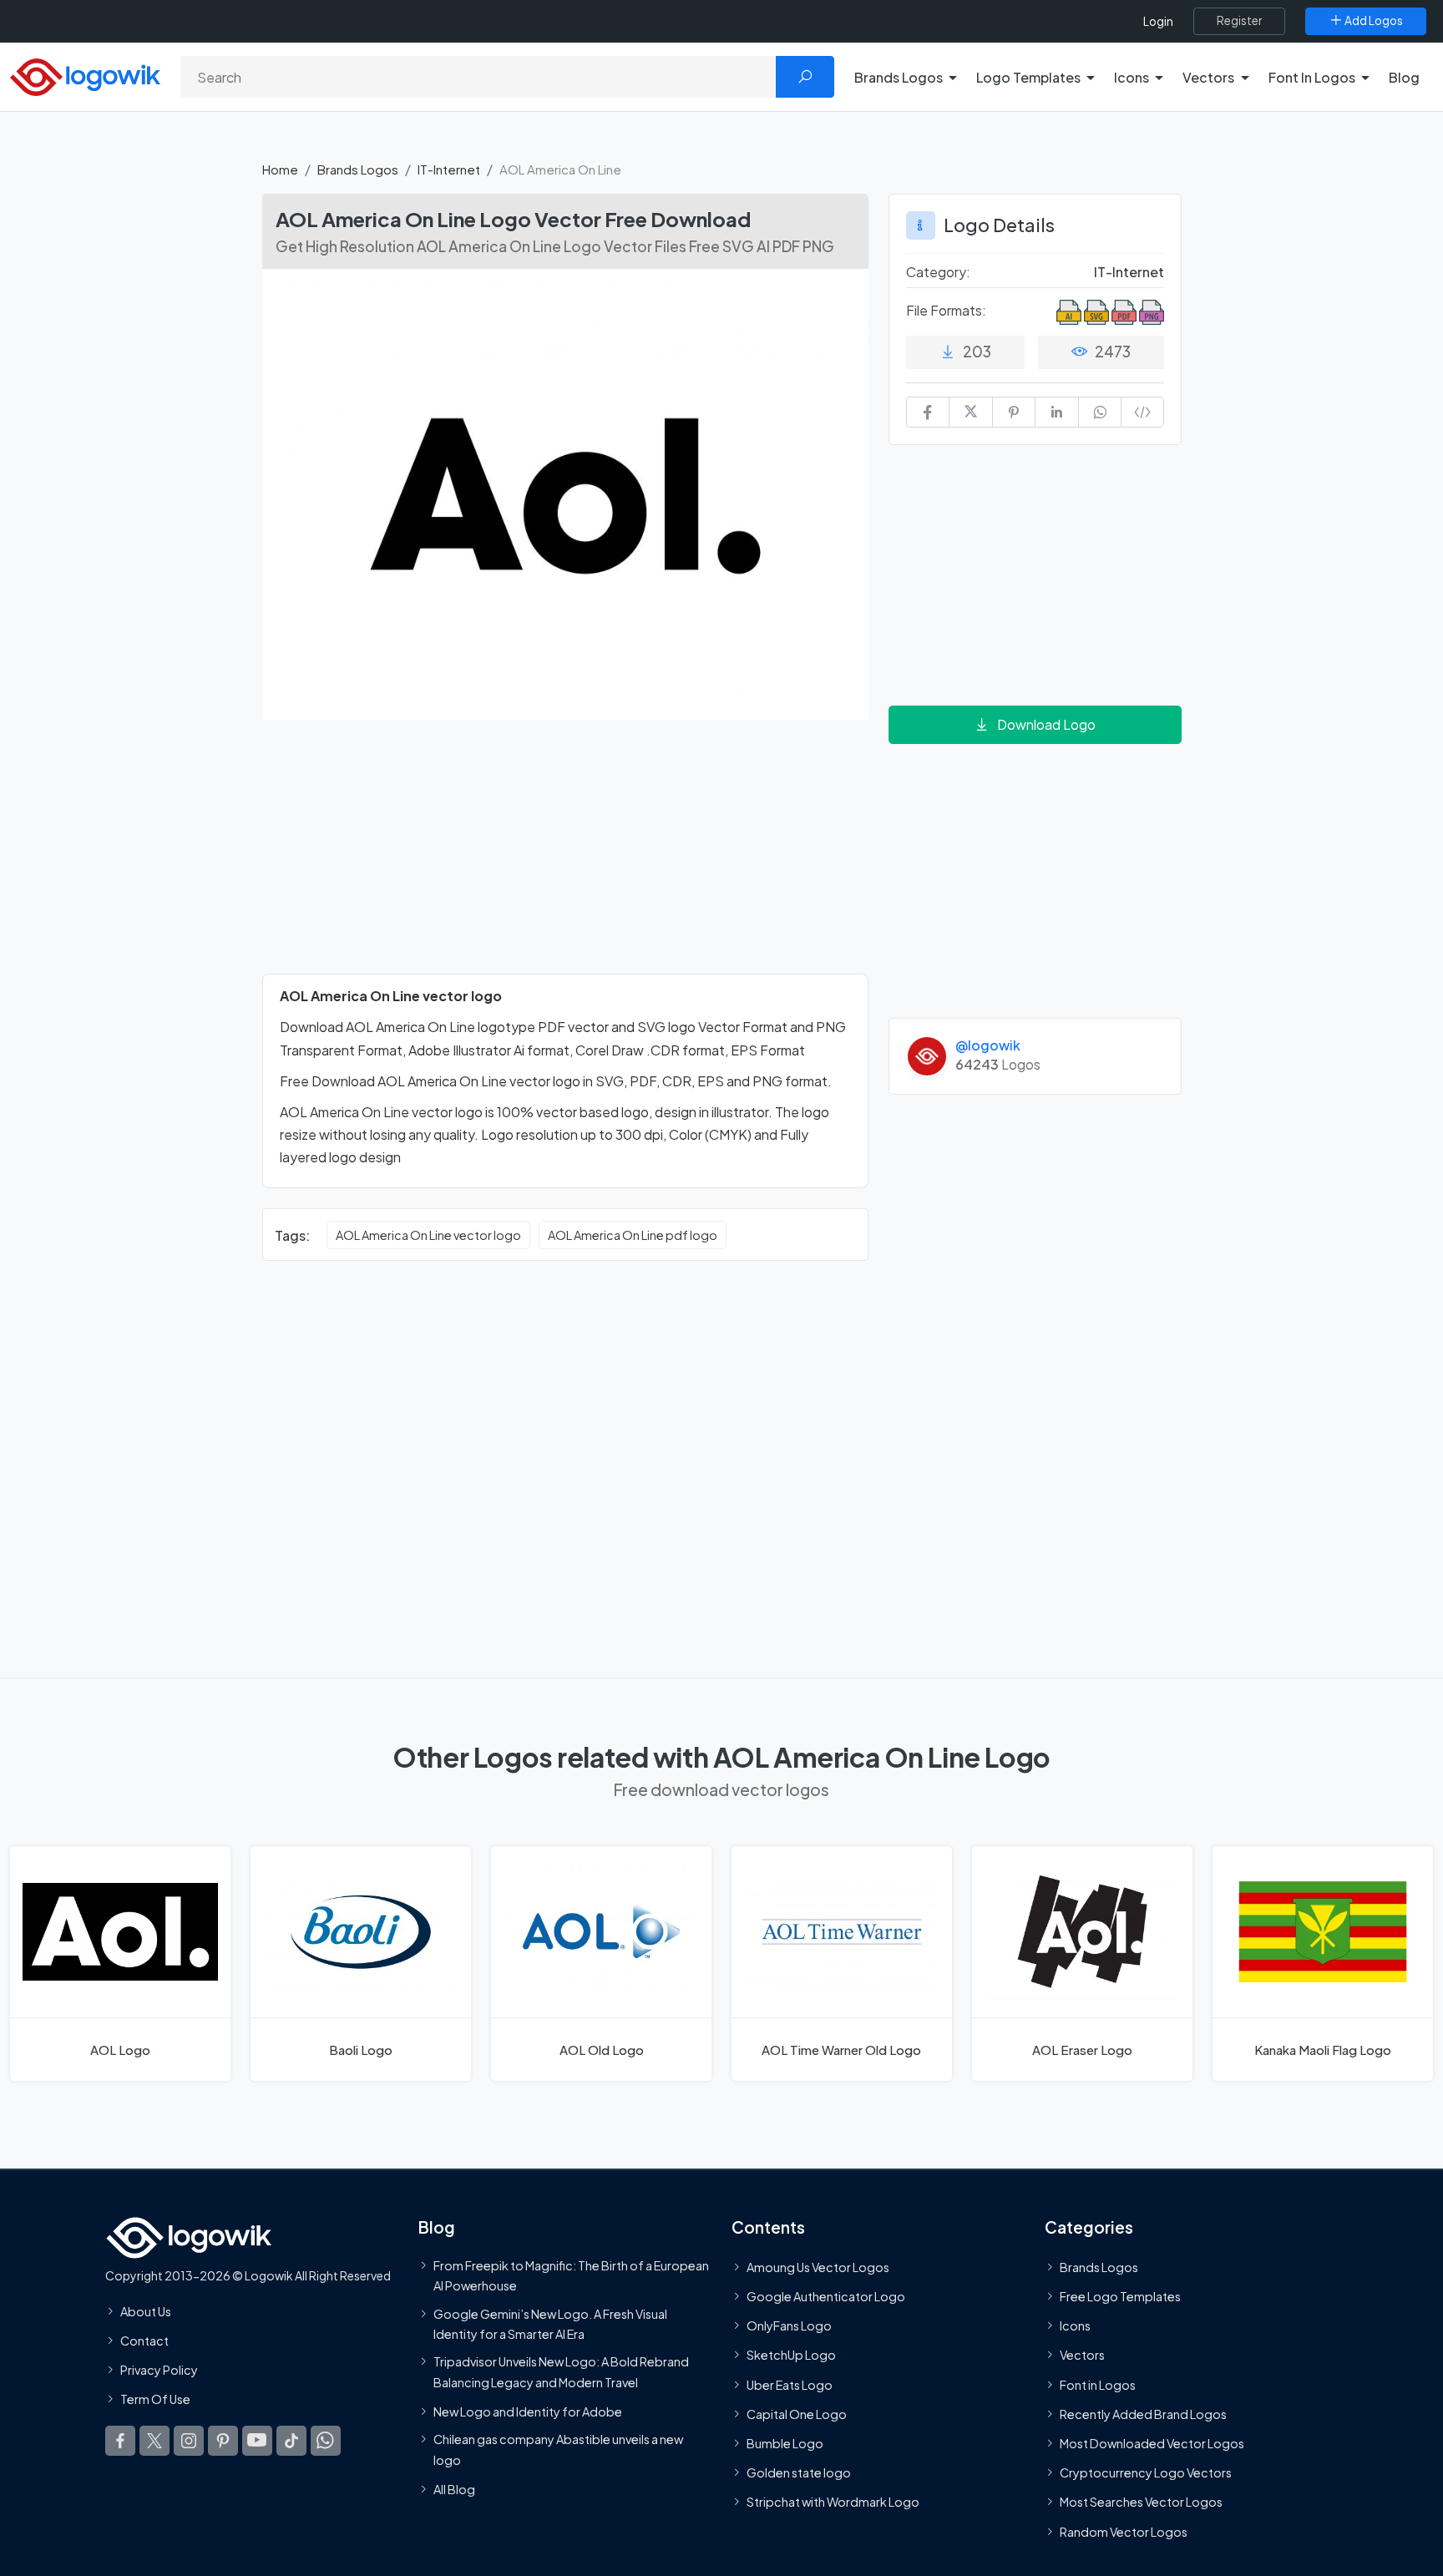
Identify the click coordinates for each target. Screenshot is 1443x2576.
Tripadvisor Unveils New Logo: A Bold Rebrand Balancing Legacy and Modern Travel (561, 2371)
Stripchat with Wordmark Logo (833, 2502)
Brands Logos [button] (899, 77)
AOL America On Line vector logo (428, 1235)
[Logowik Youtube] (257, 2440)
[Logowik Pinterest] (223, 2440)
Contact (144, 2341)
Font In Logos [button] (1312, 77)
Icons (1075, 2325)
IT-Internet (449, 169)
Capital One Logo (797, 2413)
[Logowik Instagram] (189, 2440)
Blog (1404, 77)
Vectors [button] (1208, 77)
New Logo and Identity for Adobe (528, 2411)
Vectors (1082, 2355)
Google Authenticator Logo (826, 2296)
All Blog (454, 2488)
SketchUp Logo (791, 2355)
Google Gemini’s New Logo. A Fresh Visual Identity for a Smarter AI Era (550, 2323)
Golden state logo (799, 2472)
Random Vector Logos (1124, 2531)
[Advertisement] (565, 857)
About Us (146, 2310)
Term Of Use (155, 2399)
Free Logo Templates (1120, 2296)
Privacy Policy (159, 2370)
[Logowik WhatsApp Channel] (326, 2440)
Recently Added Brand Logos (1143, 2413)
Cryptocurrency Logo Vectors (1146, 2472)
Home (280, 169)
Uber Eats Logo (790, 2384)
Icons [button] (1132, 77)
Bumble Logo (785, 2443)
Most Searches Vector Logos (1141, 2502)
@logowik (988, 1045)
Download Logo (1046, 724)
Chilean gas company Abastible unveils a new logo (558, 2449)
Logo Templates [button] (1028, 77)
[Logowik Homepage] (85, 75)
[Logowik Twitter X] (154, 2440)
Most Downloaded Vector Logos (1152, 2443)
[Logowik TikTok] (291, 2440)
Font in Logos (1098, 2384)
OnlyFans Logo (789, 2325)
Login (1158, 21)
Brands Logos (358, 169)
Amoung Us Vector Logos (818, 2266)
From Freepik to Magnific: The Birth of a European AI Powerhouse (571, 2275)
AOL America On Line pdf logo (633, 1235)
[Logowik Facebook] (120, 2440)
